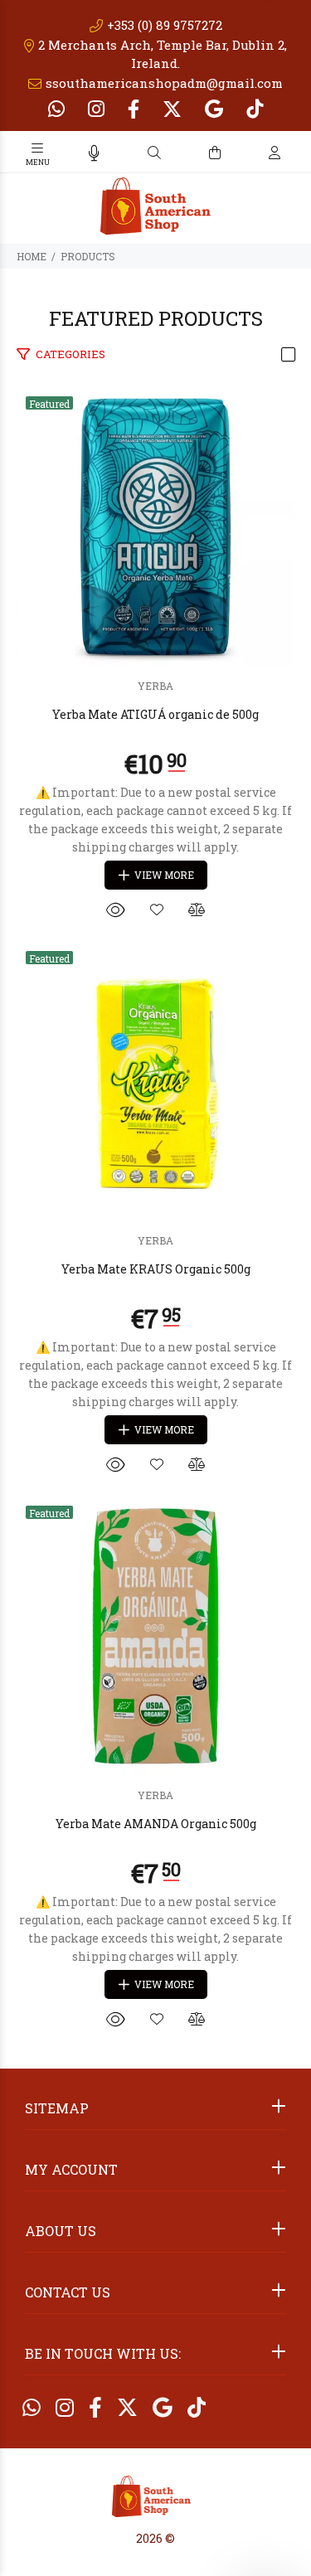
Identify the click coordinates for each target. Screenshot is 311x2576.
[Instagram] (96, 109)
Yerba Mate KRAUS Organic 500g (156, 1269)
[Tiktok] (253, 109)
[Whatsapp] (58, 109)
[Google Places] (214, 109)
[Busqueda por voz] (94, 153)
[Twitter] (172, 109)
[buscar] (258, 153)
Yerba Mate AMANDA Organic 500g (156, 1824)
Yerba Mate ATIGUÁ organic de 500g (155, 714)
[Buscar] (154, 153)
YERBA (155, 686)
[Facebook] (134, 109)
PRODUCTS (88, 256)
